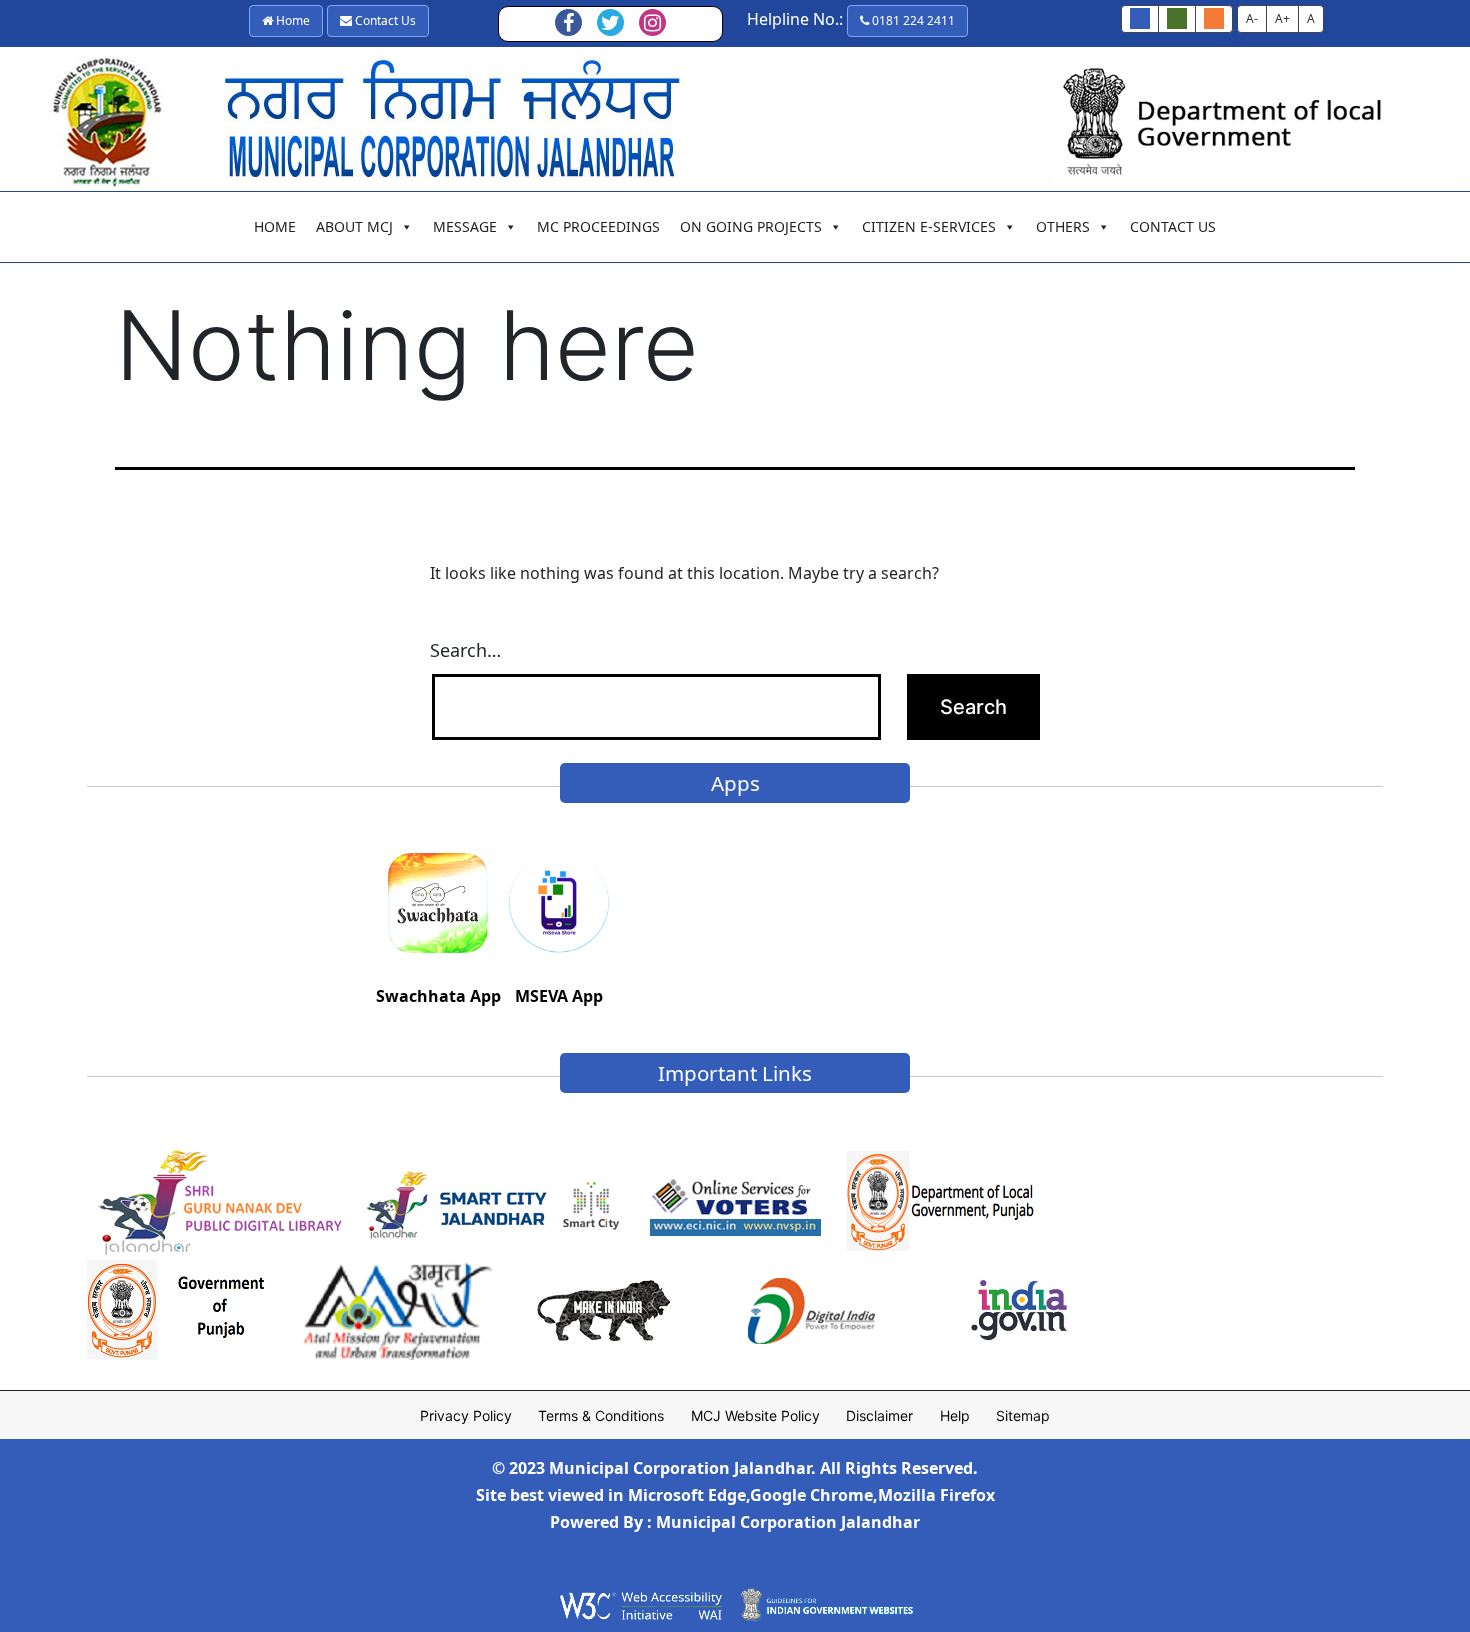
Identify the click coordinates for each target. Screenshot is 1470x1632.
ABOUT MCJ (354, 226)
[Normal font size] (1140, 19)
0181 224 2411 (912, 20)
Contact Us (384, 20)
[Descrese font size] (1177, 19)
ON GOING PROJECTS (751, 226)
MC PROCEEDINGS (598, 226)
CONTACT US (1173, 226)
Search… (465, 650)
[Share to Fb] (569, 24)
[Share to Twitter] (611, 24)
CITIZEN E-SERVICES (929, 226)
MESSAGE (465, 226)
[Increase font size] (1214, 19)
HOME (275, 226)
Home (291, 20)
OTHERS (1063, 226)
